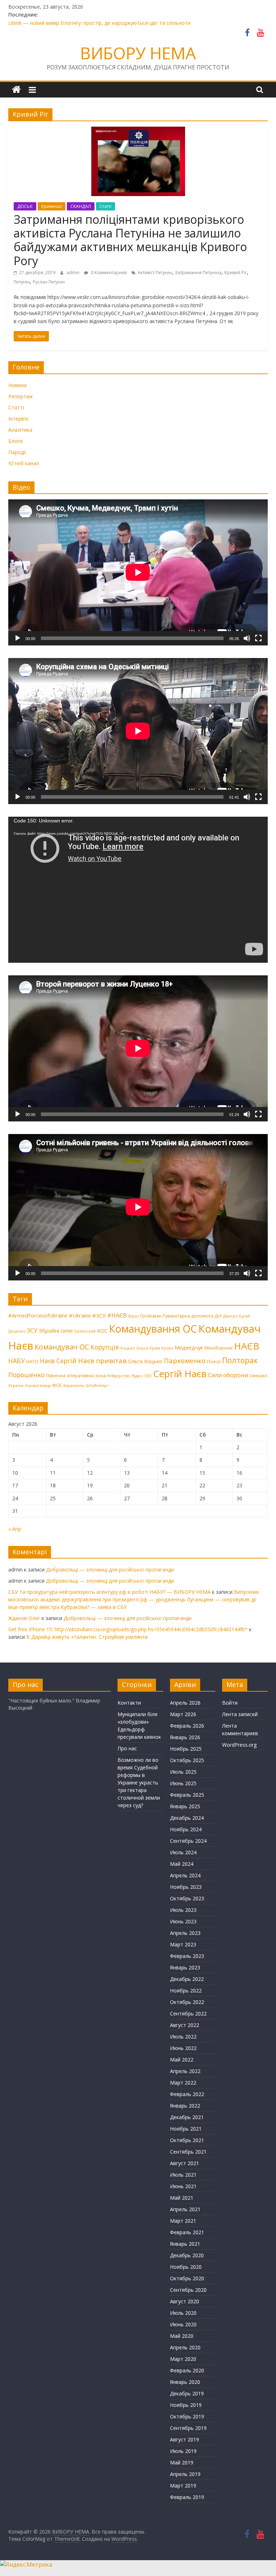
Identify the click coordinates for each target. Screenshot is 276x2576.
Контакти (129, 1703)
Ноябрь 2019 (186, 2405)
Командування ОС (153, 1329)
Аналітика (20, 430)
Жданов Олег (24, 1618)
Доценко (17, 1331)
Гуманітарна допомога (188, 1316)
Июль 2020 (183, 2313)
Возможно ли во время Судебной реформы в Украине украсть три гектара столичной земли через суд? (139, 1783)
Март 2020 (183, 2359)
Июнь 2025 (183, 1783)
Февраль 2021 (187, 2232)
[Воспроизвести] (18, 638)
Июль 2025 (183, 1772)
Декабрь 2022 (187, 1979)
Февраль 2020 (187, 2370)
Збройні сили (56, 1330)
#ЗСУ (99, 1315)
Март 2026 (183, 1714)
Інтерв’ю (19, 419)
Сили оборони (228, 1375)
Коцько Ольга (134, 1348)
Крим (155, 1348)
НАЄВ (247, 1346)
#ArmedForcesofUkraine (38, 1315)
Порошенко (26, 1375)
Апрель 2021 (185, 2209)
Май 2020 (182, 2336)
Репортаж (21, 396)
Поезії (214, 1361)
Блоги (15, 441)
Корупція (105, 1347)
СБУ (148, 1376)
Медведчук (189, 1347)
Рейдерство (119, 1376)
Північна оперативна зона (76, 1375)
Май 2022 (182, 2060)
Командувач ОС (62, 1347)
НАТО (32, 1361)
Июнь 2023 (183, 1921)
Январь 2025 (185, 1806)
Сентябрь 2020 (188, 2290)
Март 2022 (183, 2083)
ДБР (218, 1316)
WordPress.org (239, 1745)
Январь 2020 (185, 2382)
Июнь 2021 (183, 2186)
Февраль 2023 (187, 1956)
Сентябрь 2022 (188, 2013)
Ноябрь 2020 (186, 2267)
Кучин (167, 1348)
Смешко (258, 1375)
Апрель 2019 (185, 2474)
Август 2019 (185, 2439)
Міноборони (218, 1348)
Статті (105, 206)
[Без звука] (247, 638)
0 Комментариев (108, 273)
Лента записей (240, 1714)
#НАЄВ (117, 1315)
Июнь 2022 (183, 2048)
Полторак (240, 1360)
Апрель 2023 (185, 1933)
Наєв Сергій (58, 1361)
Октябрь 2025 (187, 1760)
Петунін (22, 282)
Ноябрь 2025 (186, 1749)
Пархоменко (185, 1361)
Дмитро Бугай (236, 1316)
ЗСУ (32, 1330)
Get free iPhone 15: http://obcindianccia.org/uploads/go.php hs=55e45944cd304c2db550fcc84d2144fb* (128, 1629)
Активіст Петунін (155, 273)
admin (73, 273)
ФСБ (57, 1385)
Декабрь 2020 (187, 2255)
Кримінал (52, 206)
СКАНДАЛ (81, 206)
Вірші (134, 1316)
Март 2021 (183, 2221)
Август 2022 (185, 2025)
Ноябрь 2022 (186, 1990)
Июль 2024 (183, 1852)
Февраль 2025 (187, 1795)
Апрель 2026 (185, 1703)
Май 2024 (182, 1864)
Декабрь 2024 (187, 1818)
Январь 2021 (185, 2244)
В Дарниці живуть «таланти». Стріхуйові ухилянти (87, 1637)
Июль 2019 (183, 2451)
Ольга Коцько (145, 1361)
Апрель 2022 (185, 2071)
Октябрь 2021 (187, 2140)
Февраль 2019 (187, 2497)
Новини (17, 385)
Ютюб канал (24, 463)
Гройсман (151, 1316)
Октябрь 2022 (187, 2002)
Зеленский (85, 1331)
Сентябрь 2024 (188, 1841)
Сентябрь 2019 (188, 2428)
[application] (138, 572)
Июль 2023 (183, 1910)
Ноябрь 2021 (186, 2129)
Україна (16, 1385)
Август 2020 (185, 2301)
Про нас (127, 1748)
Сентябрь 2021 (188, 2152)
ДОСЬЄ (25, 206)
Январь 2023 (185, 1967)
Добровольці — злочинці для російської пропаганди (110, 1570)
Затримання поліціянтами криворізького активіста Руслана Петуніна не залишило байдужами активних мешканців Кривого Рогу (130, 240)
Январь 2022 (185, 2106)
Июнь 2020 (183, 2324)
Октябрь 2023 (187, 1898)
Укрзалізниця (38, 1385)
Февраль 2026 (187, 1726)
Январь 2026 (185, 1737)
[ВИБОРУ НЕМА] (16, 90)
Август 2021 (185, 2163)
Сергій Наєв (180, 1374)
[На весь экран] (258, 638)
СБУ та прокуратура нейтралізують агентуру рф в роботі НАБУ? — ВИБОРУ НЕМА (109, 1592)
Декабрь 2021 (187, 2117)
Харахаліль (74, 1385)
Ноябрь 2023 (186, 1887)
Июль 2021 (183, 2175)
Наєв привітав (102, 1361)
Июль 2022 (183, 2037)
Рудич (137, 1376)
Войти (230, 1703)
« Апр (15, 1529)
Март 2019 (183, 2486)
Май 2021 (182, 2198)
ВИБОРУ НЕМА (138, 53)
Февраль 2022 (187, 2094)
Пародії (17, 452)
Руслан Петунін (49, 282)
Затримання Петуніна (198, 273)
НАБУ (17, 1361)
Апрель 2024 (185, 1875)
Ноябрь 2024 (186, 1829)
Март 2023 (183, 1944)
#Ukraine (80, 1315)
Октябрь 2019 (187, 2416)
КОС (102, 1330)
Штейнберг (97, 1385)
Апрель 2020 (185, 2347)
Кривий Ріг (236, 273)
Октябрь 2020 (187, 2278)
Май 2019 (182, 2462)
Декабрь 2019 (187, 2393)
